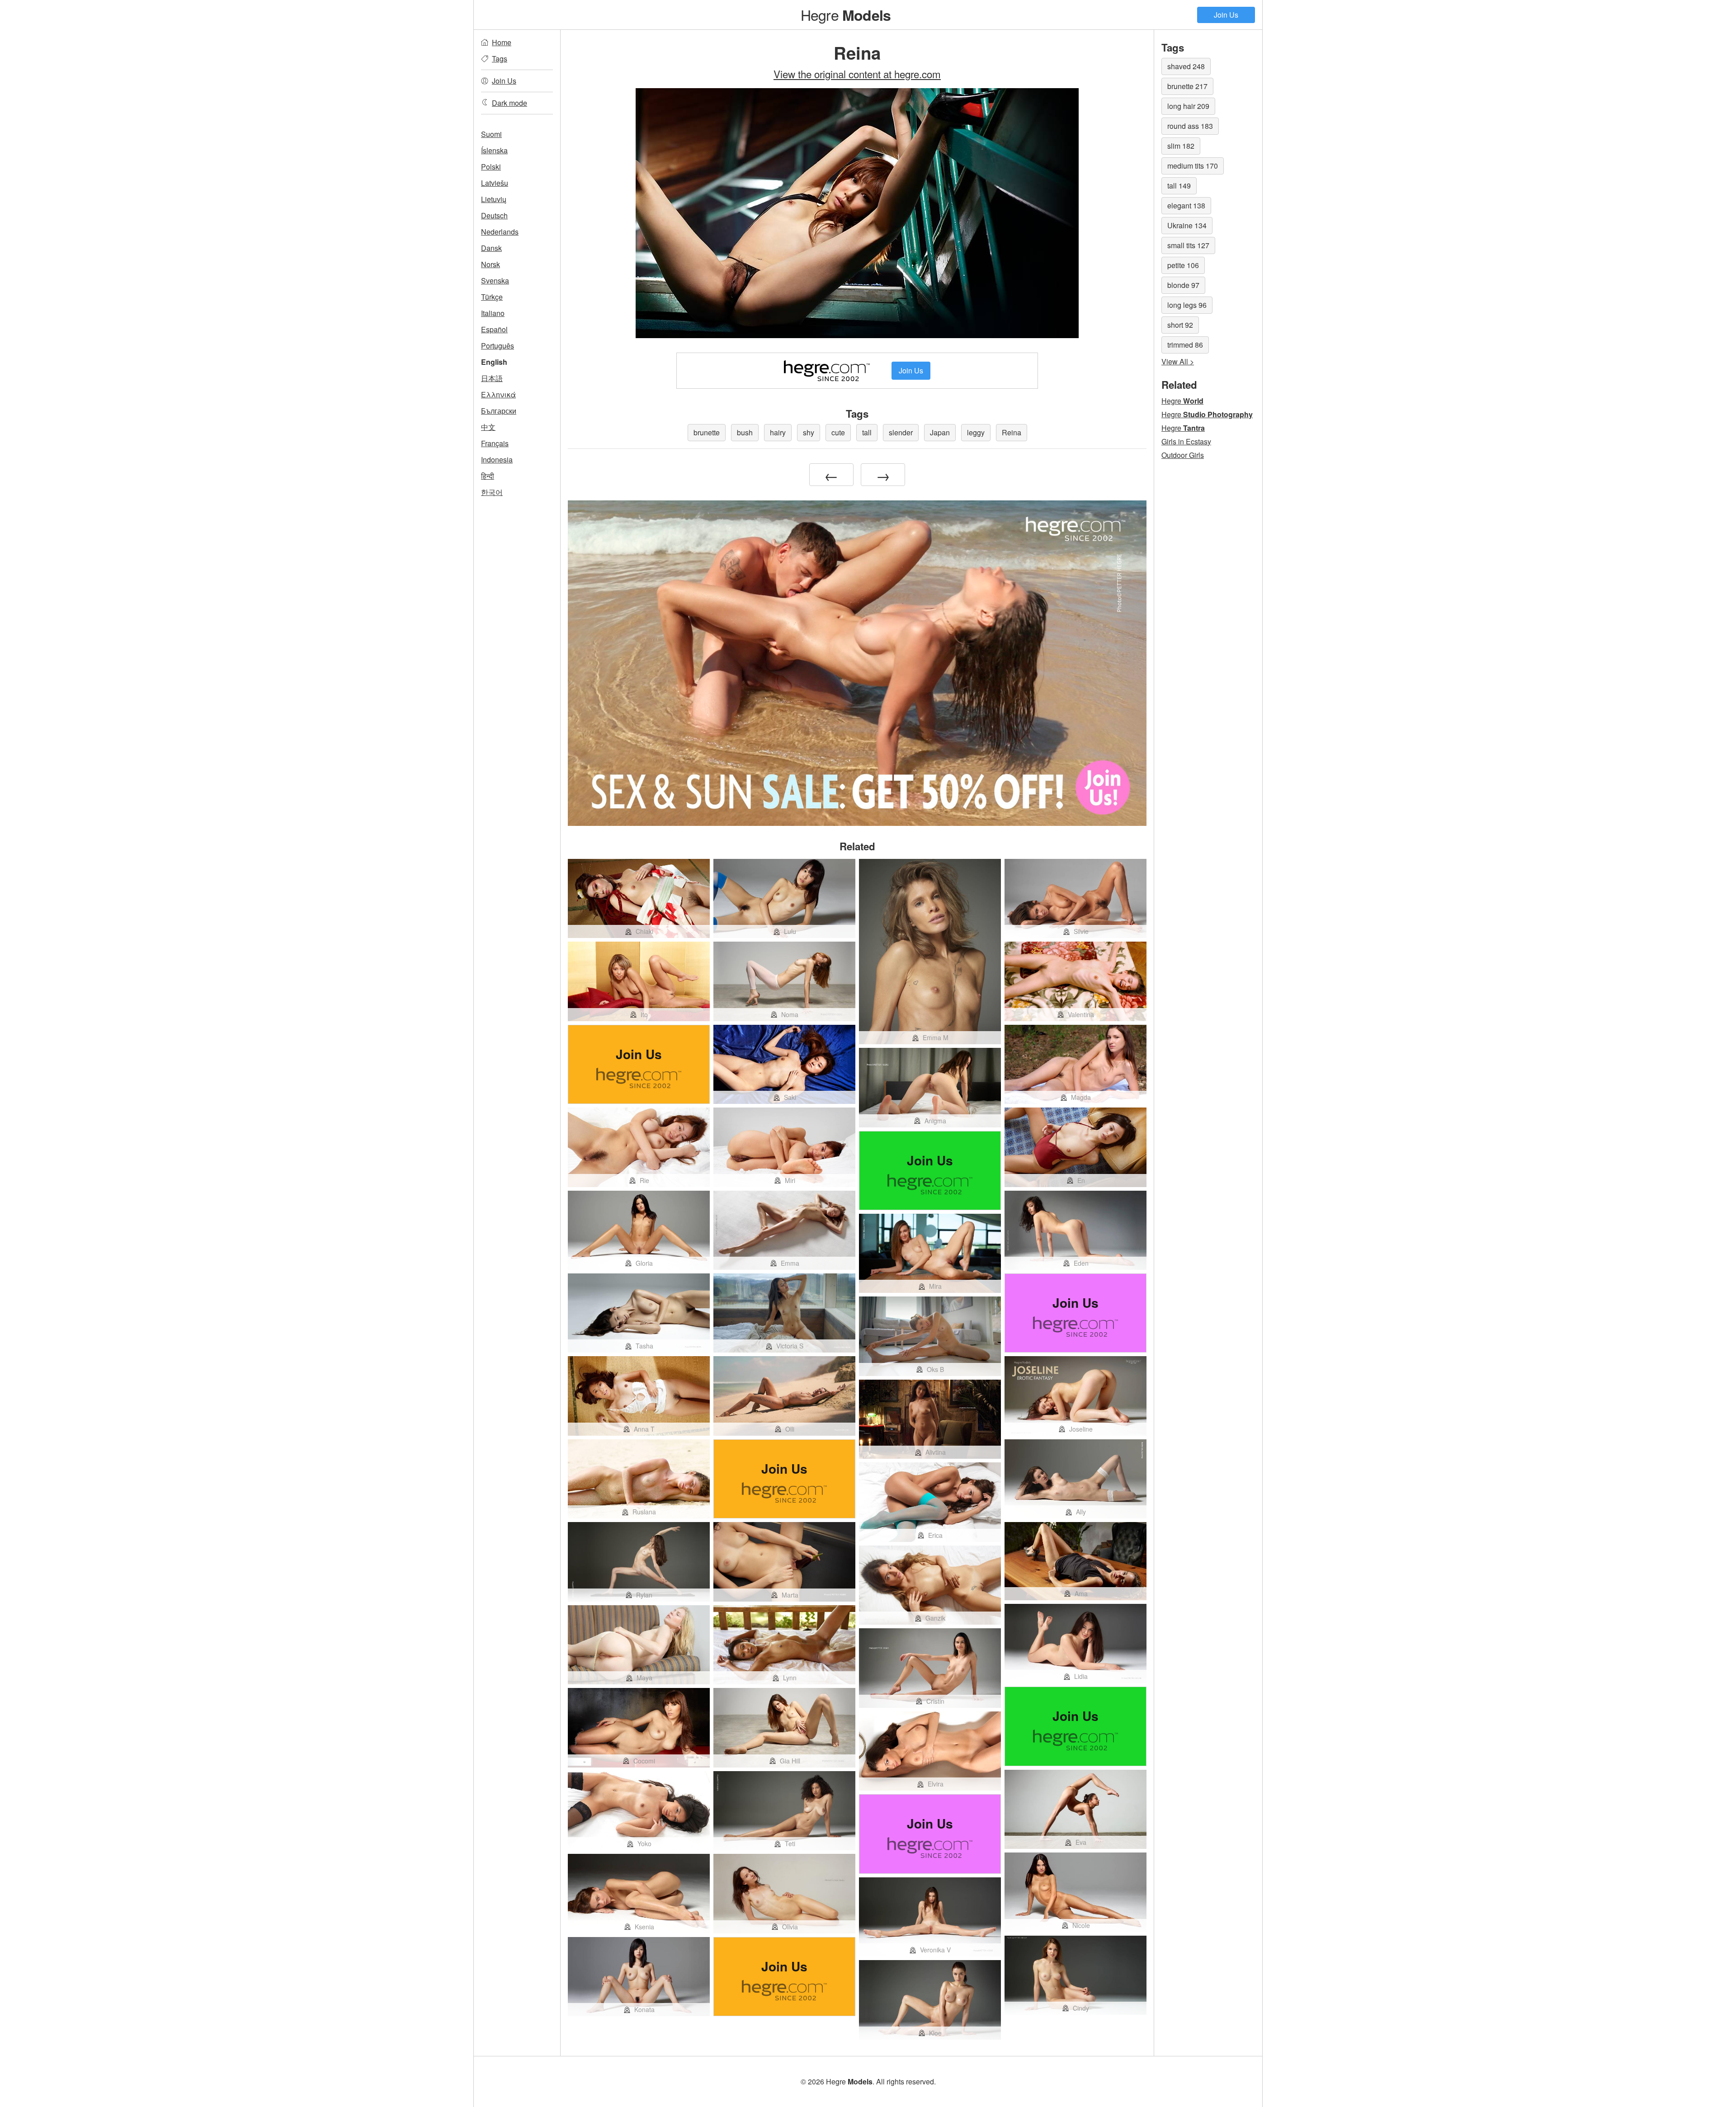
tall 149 (1179, 186)
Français (495, 443)
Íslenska (494, 150)
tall (867, 432)
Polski (491, 167)
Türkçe (492, 297)
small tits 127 (1188, 245)
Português (498, 346)
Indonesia (497, 460)
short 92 (1180, 325)
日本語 (492, 378)
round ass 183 (1190, 126)
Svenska (495, 280)
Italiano (493, 313)
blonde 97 (1183, 285)
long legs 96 (1187, 305)
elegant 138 (1186, 205)
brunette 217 (1187, 86)
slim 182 (1181, 146)
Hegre (846, 14)
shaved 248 (1186, 66)
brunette (707, 432)
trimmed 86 (1185, 345)
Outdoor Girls (1183, 455)
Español (494, 329)
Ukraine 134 (1187, 225)
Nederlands (500, 232)
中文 (488, 427)
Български (499, 411)
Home (502, 42)
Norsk (491, 264)
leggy (976, 432)
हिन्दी (488, 476)
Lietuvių (494, 199)
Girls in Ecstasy (1186, 441)
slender (901, 432)
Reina (1012, 432)
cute (838, 432)
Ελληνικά (498, 394)
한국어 (492, 492)
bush (745, 432)
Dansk (491, 248)
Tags (500, 59)
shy (809, 432)
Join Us (1226, 15)
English (494, 362)
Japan (940, 432)
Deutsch (494, 215)
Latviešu (495, 183)
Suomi (491, 134)
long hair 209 (1188, 106)
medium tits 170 (1193, 166)
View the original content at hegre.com (857, 74)
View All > (1178, 361)
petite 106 (1183, 265)
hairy (778, 432)
